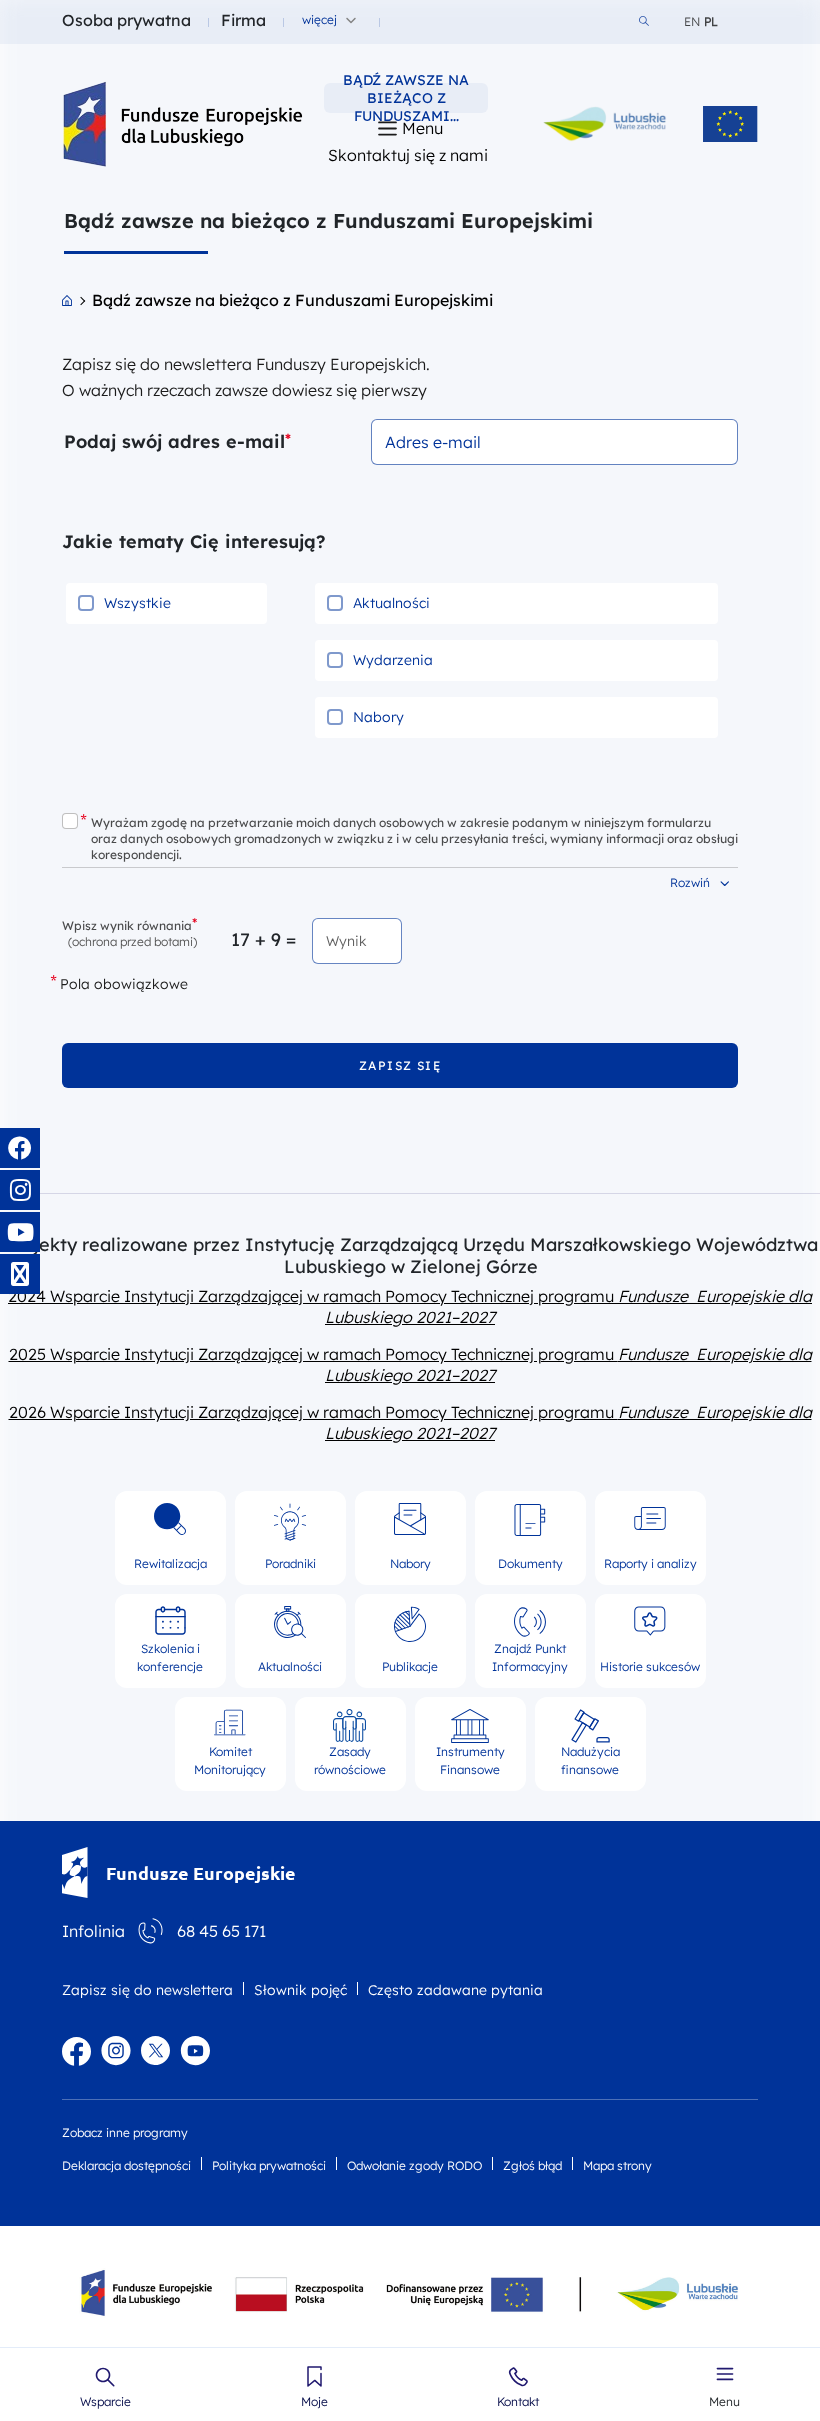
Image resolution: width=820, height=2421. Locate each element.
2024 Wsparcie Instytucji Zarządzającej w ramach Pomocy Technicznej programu (410, 1306)
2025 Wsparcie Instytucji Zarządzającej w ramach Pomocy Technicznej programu (410, 1364)
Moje (314, 2402)
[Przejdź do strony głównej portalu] (67, 300)
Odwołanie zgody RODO (414, 2165)
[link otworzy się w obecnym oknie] (185, 124)
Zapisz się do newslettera (147, 1990)
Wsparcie (105, 2402)
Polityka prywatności (269, 2165)
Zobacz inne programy (125, 2132)
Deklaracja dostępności (126, 2165)
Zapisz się (400, 1065)
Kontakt (518, 2402)
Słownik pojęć (300, 1990)
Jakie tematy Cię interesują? (194, 542)
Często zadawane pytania (455, 1990)
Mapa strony (617, 2165)
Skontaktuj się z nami (408, 154)
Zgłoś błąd (532, 2165)
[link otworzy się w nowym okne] (605, 124)
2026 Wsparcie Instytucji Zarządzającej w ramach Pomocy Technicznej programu (410, 1422)
